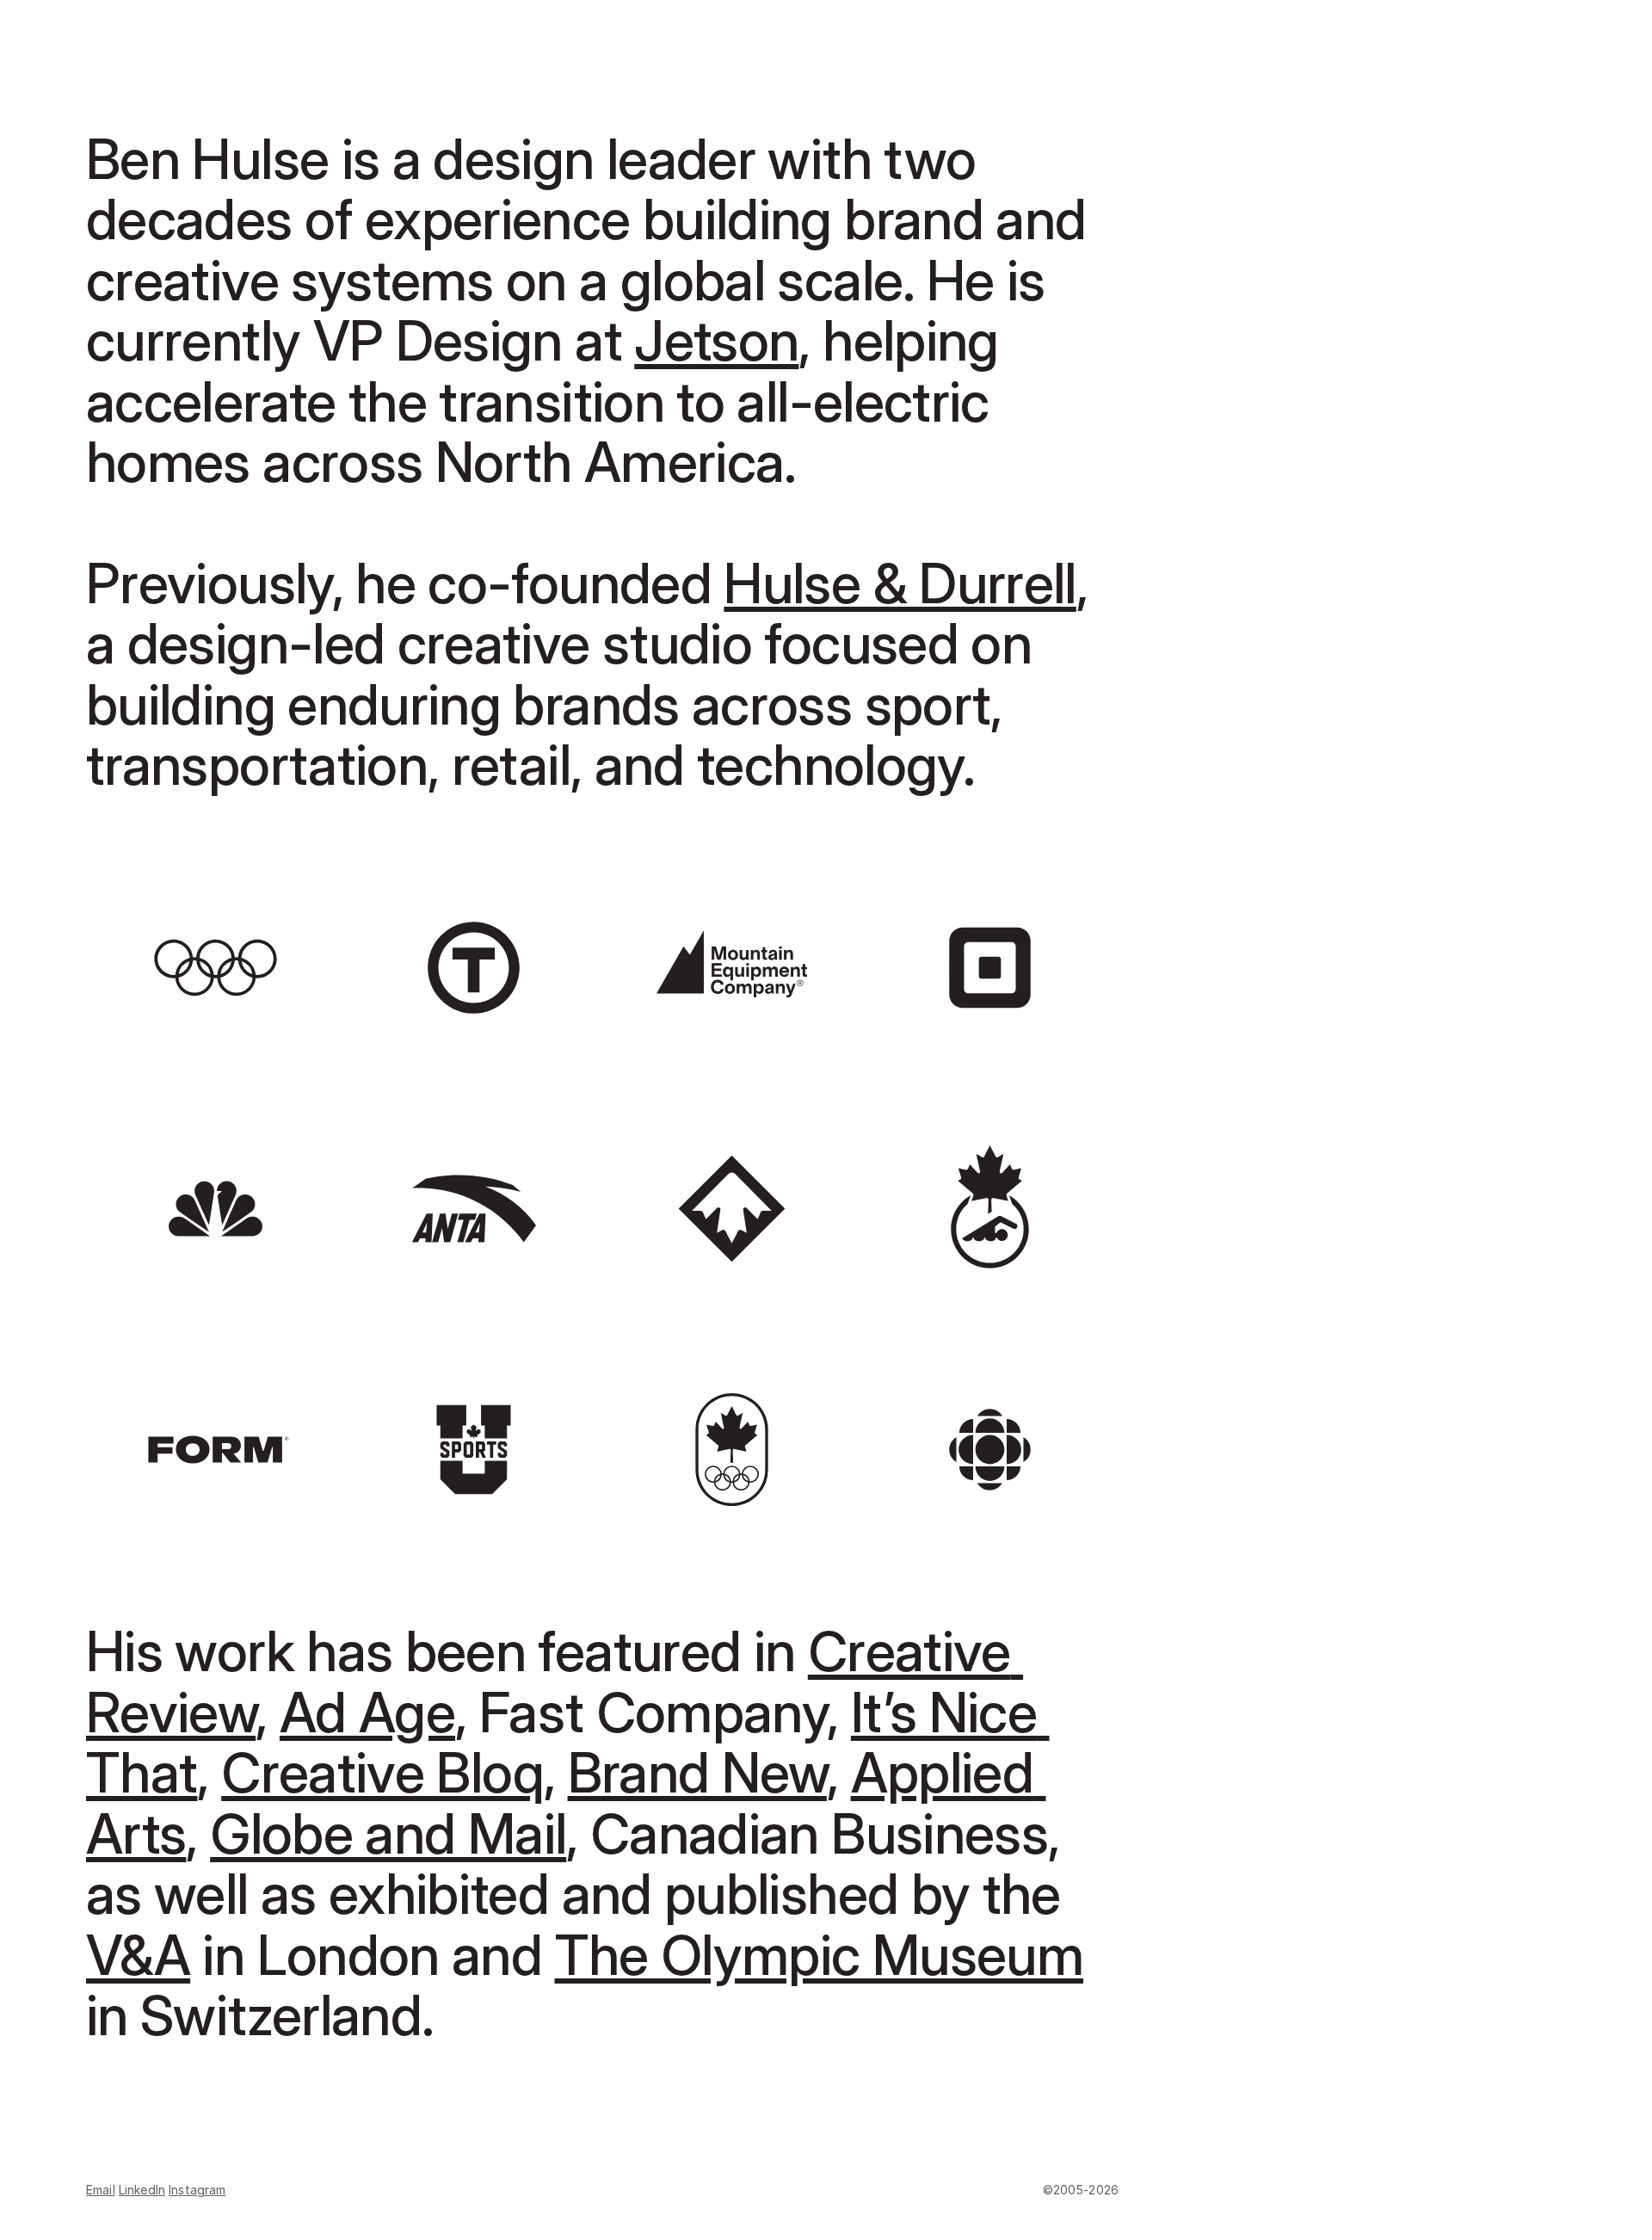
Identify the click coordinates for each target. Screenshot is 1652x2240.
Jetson (716, 340)
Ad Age (367, 1712)
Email (101, 2190)
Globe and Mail (388, 1833)
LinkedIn (142, 2190)
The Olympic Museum (819, 1955)
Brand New (697, 1772)
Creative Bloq (382, 1772)
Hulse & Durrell (900, 583)
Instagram (197, 2190)
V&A (138, 1955)
